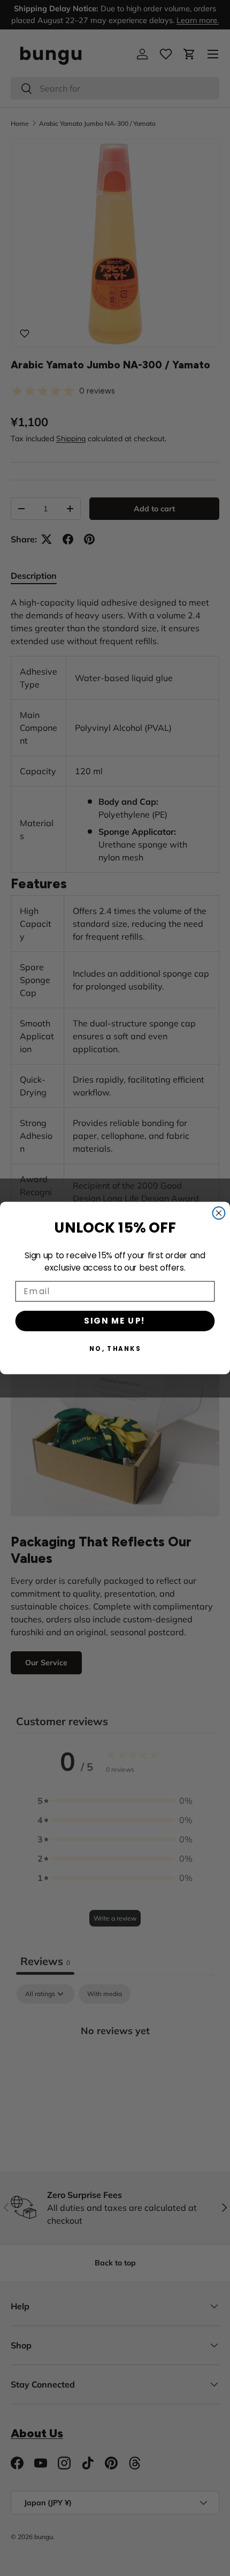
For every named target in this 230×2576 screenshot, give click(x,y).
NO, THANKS (115, 1348)
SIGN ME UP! (115, 1321)
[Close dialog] (219, 1213)
